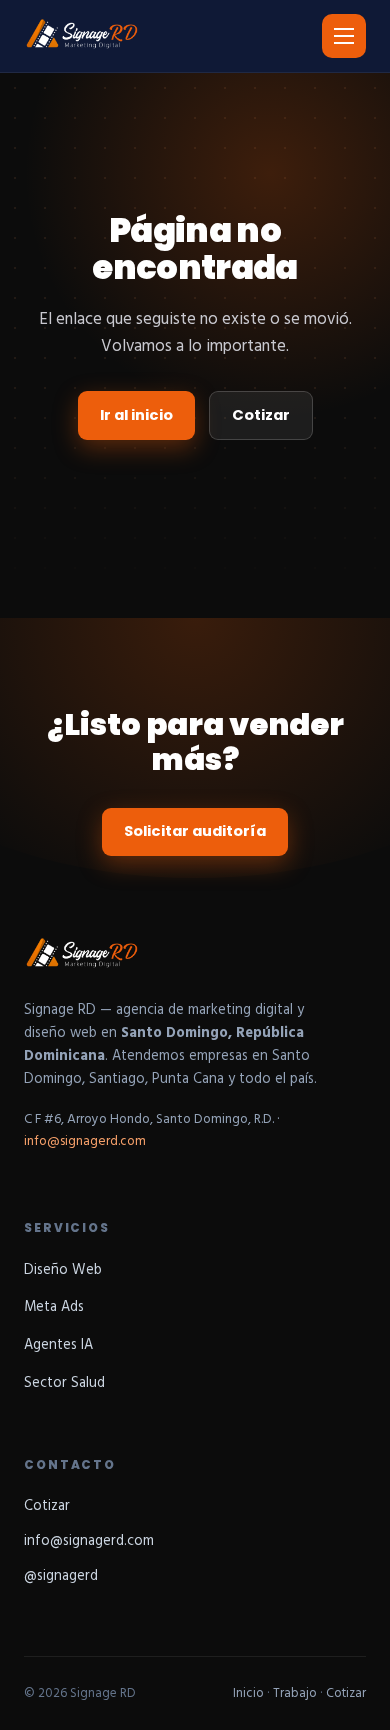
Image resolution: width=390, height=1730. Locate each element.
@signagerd (61, 1576)
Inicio (248, 1693)
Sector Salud (64, 1383)
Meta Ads (54, 1307)
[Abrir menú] (344, 36)
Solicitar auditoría (195, 831)
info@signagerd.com (85, 1141)
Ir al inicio (136, 415)
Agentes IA (58, 1345)
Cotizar (261, 415)
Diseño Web (63, 1270)
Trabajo (295, 1693)
